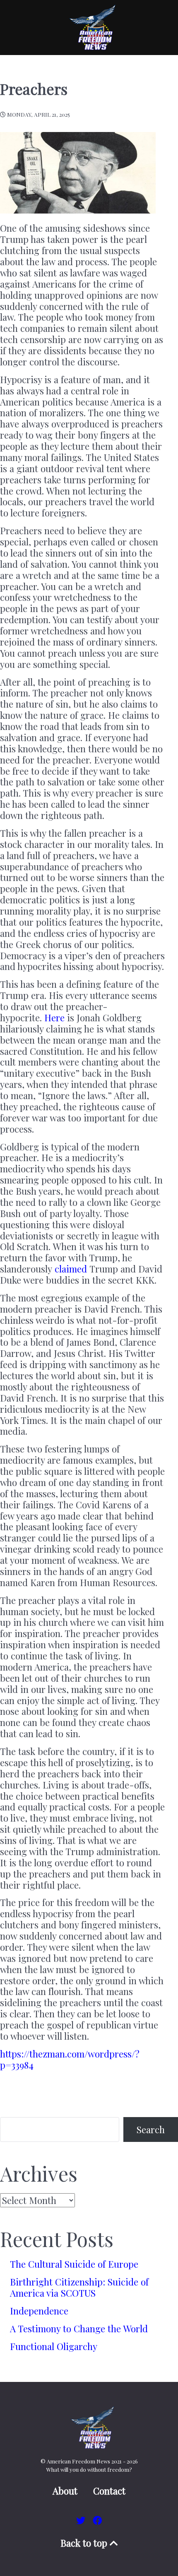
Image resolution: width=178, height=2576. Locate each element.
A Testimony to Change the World (79, 2329)
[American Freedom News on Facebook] (97, 2520)
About (65, 2491)
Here (54, 1018)
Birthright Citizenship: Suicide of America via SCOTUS (79, 2287)
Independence (39, 2311)
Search (151, 2129)
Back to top (85, 2543)
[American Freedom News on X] (82, 2520)
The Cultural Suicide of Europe (74, 2264)
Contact (109, 2491)
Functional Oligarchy (54, 2346)
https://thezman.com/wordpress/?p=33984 (70, 2059)
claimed (71, 1269)
